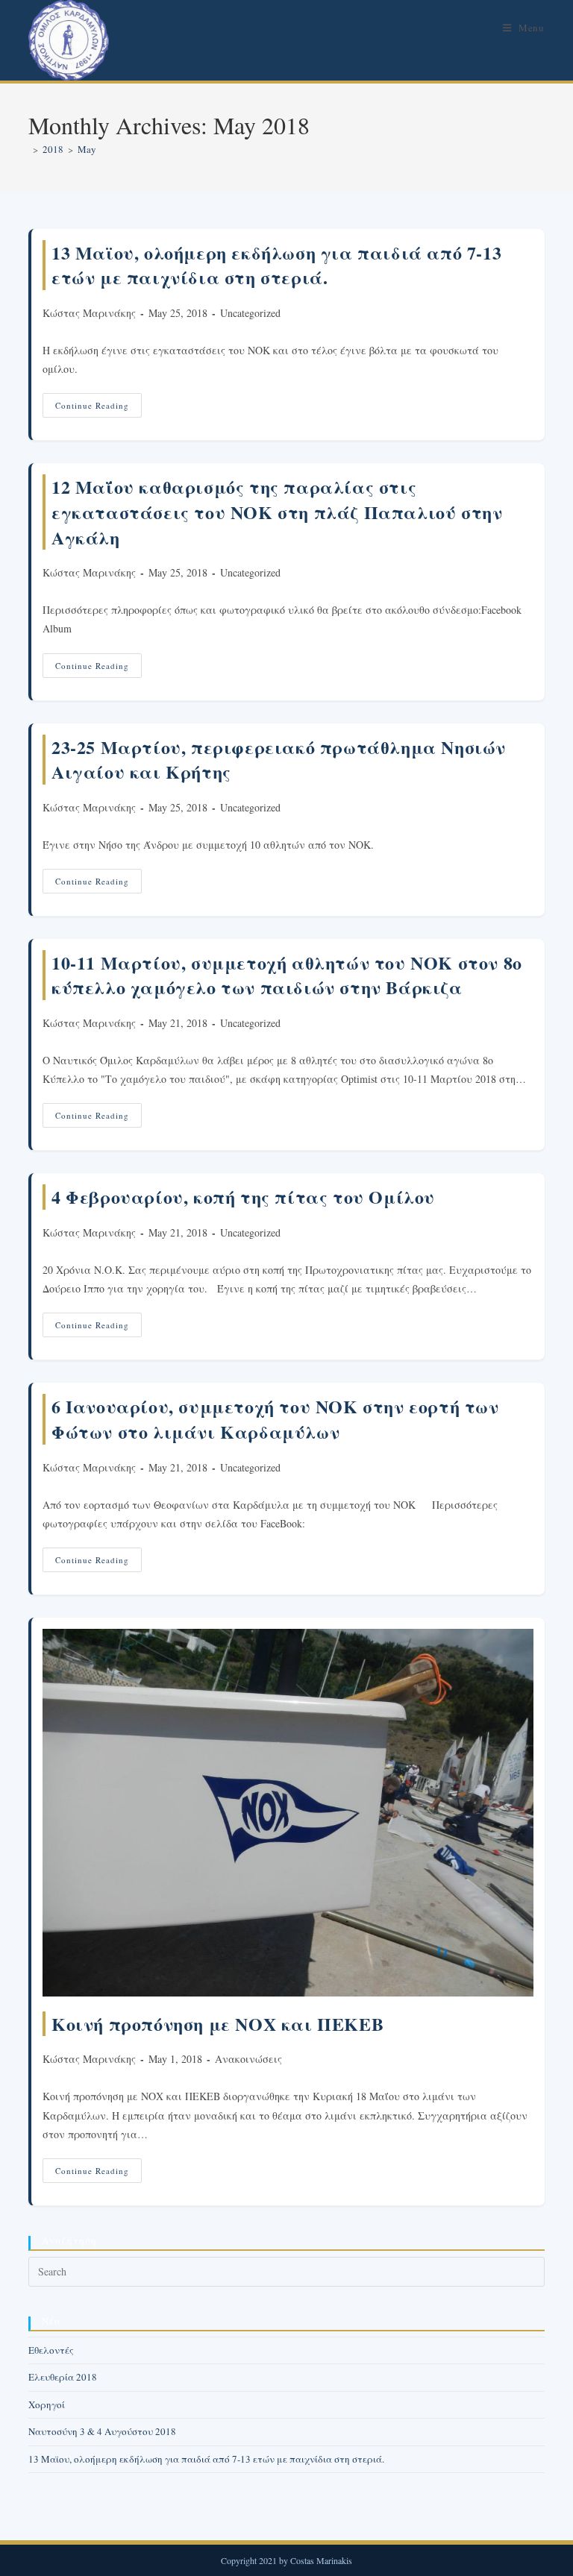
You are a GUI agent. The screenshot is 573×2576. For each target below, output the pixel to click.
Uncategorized (250, 313)
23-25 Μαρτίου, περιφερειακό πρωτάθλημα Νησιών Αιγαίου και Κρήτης (279, 760)
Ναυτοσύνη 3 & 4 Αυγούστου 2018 (102, 2431)
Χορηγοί (47, 2404)
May (87, 149)
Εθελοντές (51, 2350)
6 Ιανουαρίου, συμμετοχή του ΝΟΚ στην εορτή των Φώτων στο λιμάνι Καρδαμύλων (275, 1419)
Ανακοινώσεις (248, 2059)
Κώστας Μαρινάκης (89, 313)
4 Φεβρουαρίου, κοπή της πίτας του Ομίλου (243, 1197)
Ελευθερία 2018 (63, 2377)
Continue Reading (98, 408)
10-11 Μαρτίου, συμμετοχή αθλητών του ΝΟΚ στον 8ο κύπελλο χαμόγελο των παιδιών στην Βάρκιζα (287, 975)
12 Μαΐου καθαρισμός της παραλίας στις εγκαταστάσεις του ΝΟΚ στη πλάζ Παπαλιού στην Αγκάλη (277, 512)
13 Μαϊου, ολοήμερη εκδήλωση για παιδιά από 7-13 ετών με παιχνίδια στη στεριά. (276, 265)
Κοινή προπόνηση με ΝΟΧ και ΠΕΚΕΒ (217, 2024)
